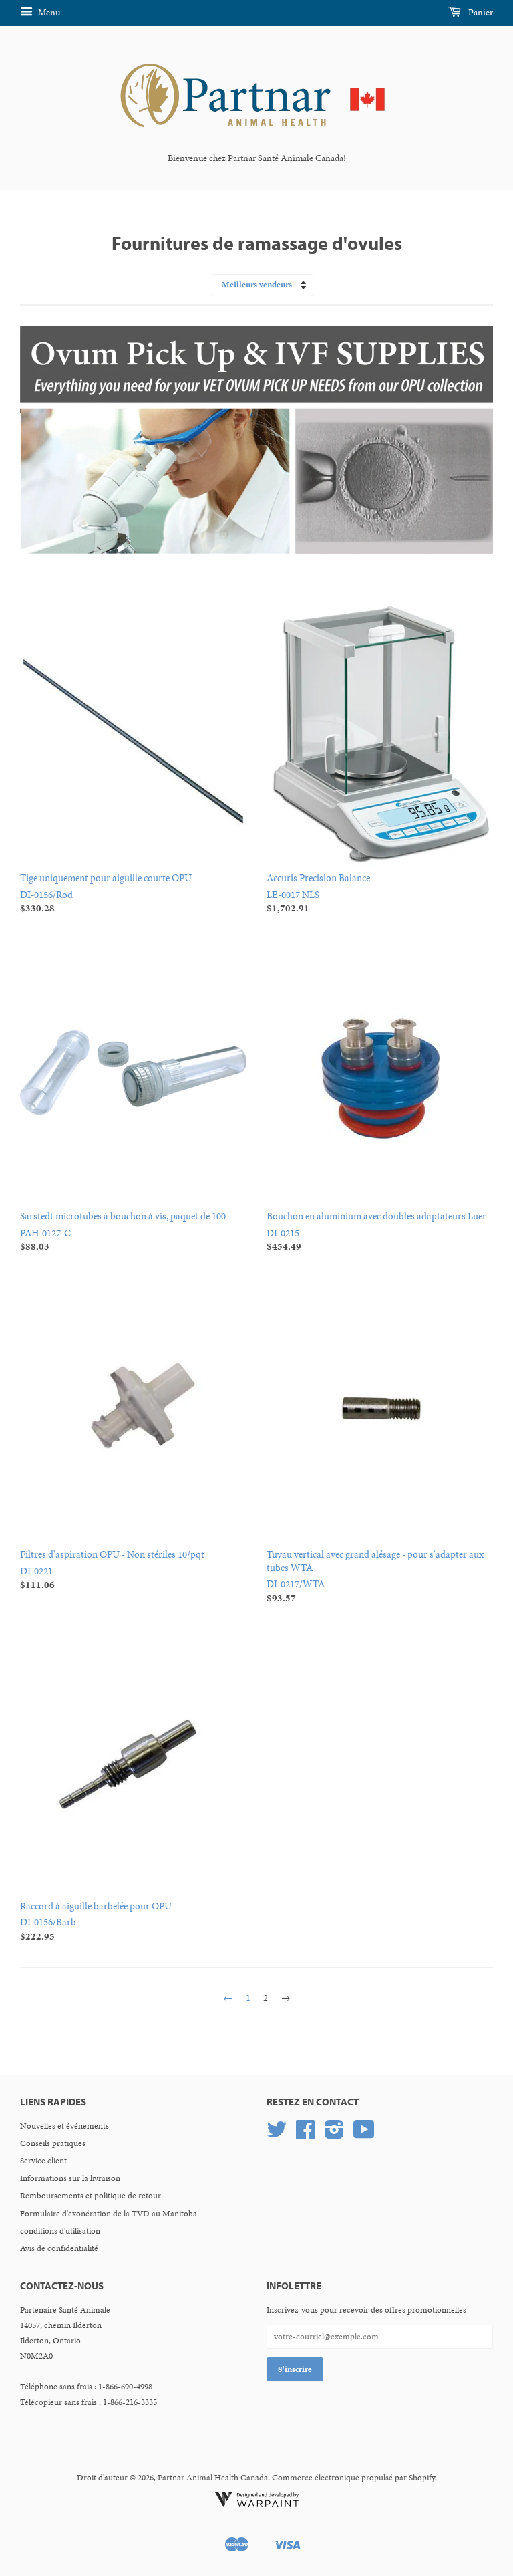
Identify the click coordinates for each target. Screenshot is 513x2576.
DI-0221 (112, 1569)
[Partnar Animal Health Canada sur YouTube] (364, 2135)
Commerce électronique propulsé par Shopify (353, 2478)
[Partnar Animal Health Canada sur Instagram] (334, 2135)
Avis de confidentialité (59, 2248)
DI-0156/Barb (96, 1921)
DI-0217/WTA (375, 1576)
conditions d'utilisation (60, 2231)
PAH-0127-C (123, 1231)
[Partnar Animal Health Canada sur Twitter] (277, 2135)
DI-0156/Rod (106, 893)
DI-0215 (376, 1231)
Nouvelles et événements (64, 2126)
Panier (480, 12)
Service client (43, 2161)
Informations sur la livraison (70, 2178)
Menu (48, 12)
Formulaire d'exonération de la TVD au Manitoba (109, 2214)
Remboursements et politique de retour (91, 2196)
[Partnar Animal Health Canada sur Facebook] (305, 2135)
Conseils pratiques (53, 2143)
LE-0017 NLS (318, 893)
